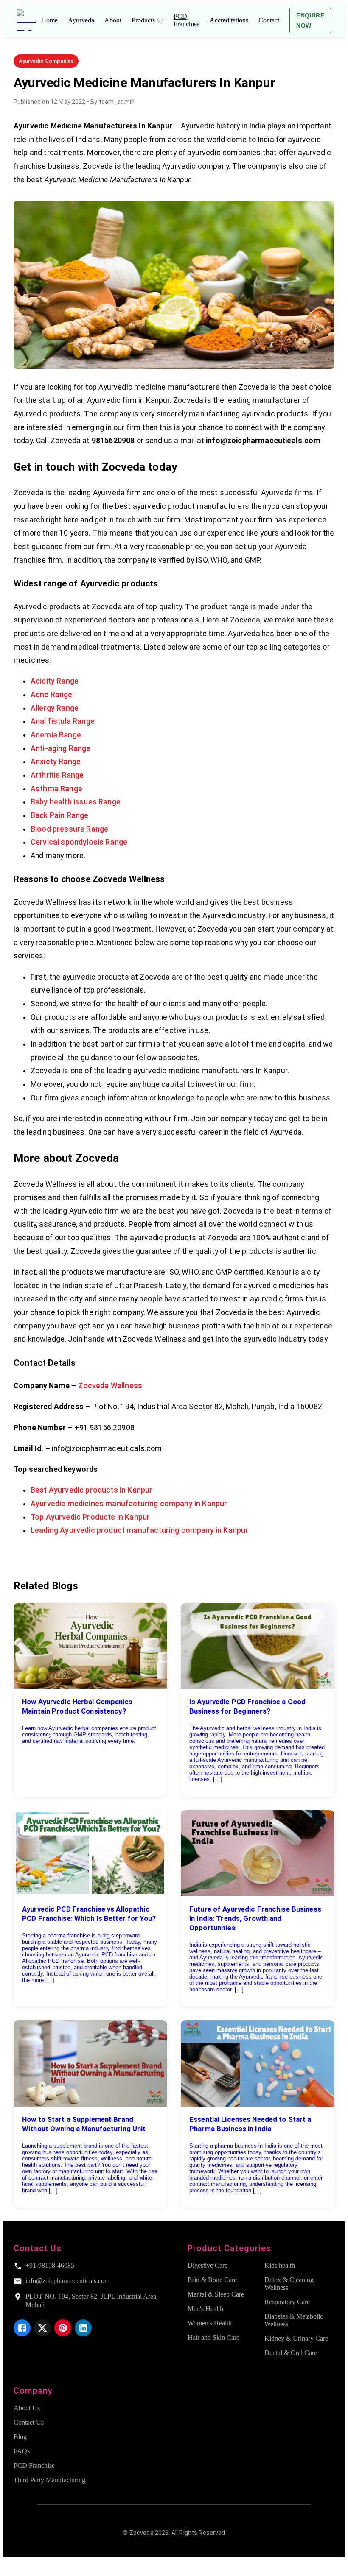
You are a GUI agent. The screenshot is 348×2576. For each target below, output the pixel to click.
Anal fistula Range (63, 721)
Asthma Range (56, 789)
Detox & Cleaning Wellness (289, 2284)
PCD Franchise (34, 2466)
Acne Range (52, 695)
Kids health (280, 2265)
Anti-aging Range (61, 748)
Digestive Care (208, 2265)
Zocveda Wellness (110, 1386)
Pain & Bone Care (212, 2280)
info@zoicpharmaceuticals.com (67, 2281)
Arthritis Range (57, 775)
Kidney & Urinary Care (296, 2338)
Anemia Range (56, 735)
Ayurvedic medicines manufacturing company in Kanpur (129, 1504)
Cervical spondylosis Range (79, 842)
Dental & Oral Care (291, 2353)
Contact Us (29, 2422)
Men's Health (205, 2309)
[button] (46, 61)
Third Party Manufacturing (49, 2480)
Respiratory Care (287, 2302)
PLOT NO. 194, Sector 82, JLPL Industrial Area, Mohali (92, 2301)
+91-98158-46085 (50, 2265)
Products (143, 20)
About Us (27, 2408)
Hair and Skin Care (213, 2337)
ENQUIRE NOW (310, 21)
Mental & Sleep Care (216, 2294)
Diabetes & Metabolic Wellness (294, 2320)
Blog (20, 2437)
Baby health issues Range (76, 802)
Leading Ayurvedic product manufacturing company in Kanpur (139, 1530)
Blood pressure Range (69, 829)
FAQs (22, 2451)
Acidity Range (55, 681)
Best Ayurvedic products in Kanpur (91, 1490)
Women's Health (210, 2323)
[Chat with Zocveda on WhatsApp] (10, 2569)
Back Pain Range (59, 815)
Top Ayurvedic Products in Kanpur (90, 1517)
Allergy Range (55, 708)
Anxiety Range (56, 762)
